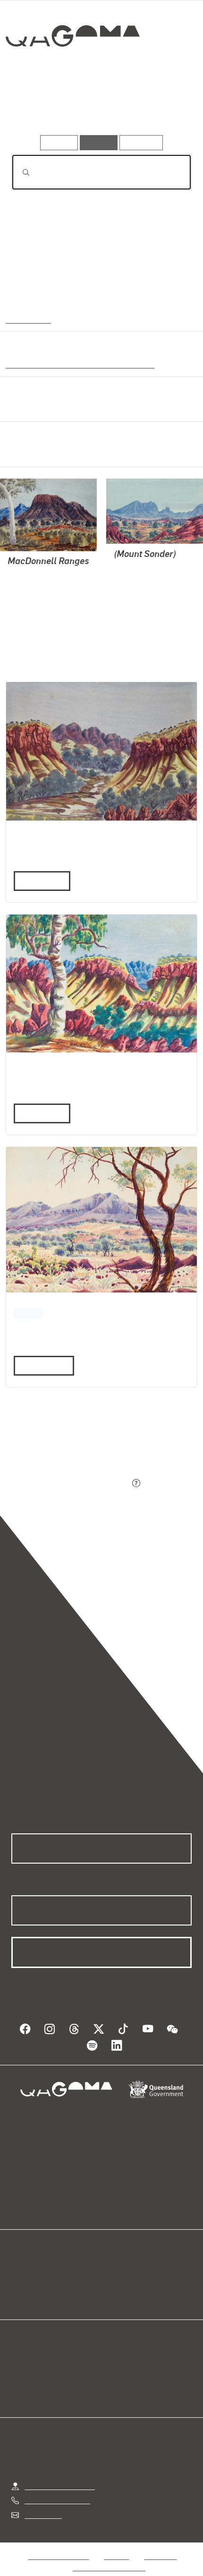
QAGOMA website (41, 2274)
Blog (113, 2263)
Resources (141, 142)
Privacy (117, 2546)
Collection (72, 70)
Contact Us (42, 2505)
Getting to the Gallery (60, 2477)
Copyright (161, 2546)
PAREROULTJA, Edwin (45, 586)
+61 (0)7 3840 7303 (57, 2491)
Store (20, 2286)
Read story (38, 881)
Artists (99, 108)
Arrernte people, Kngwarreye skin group (76, 364)
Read (39, 1365)
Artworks (39, 108)
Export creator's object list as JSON (70, 1484)
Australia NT (28, 319)
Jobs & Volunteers (59, 2546)
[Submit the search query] (18, 172)
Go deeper (161, 108)
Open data (28, 2263)
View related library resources (61, 1431)
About (115, 2274)
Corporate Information (109, 2558)
